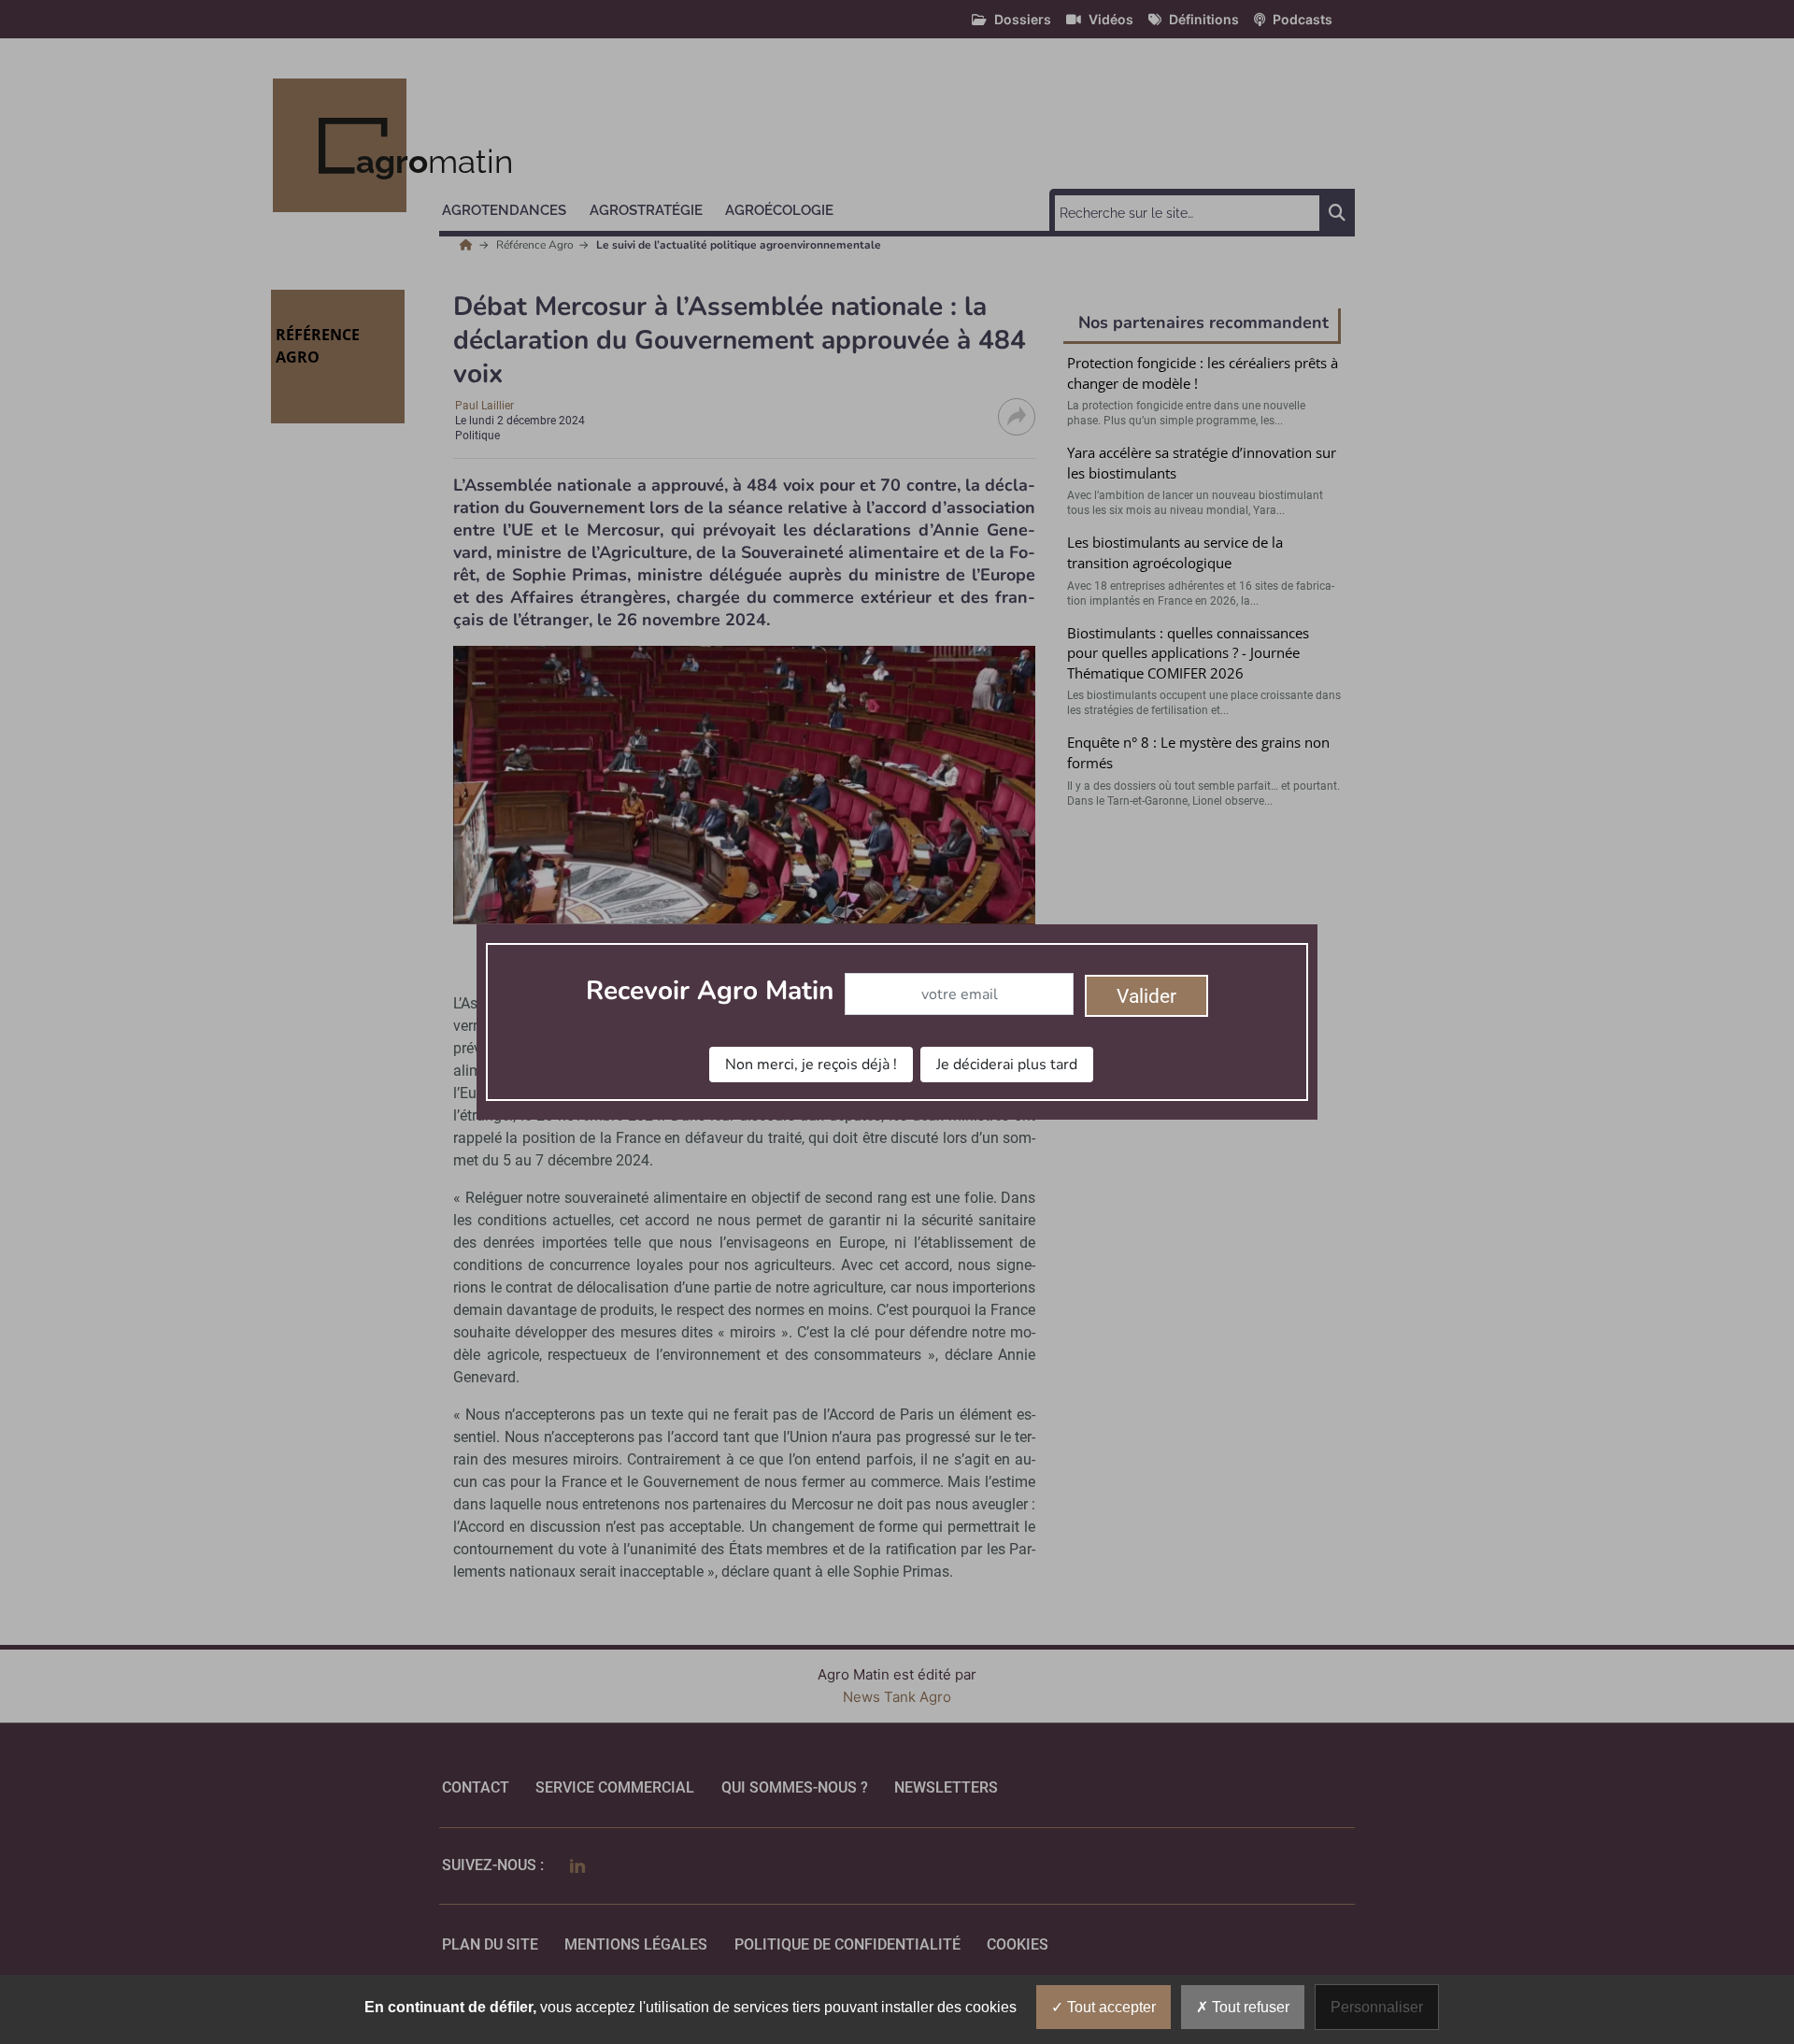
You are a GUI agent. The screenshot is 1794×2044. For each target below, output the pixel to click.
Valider (1146, 996)
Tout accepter (1110, 2007)
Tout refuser (1249, 2007)
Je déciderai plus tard (1007, 1065)
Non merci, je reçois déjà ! (811, 1065)
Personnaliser (1377, 2007)
